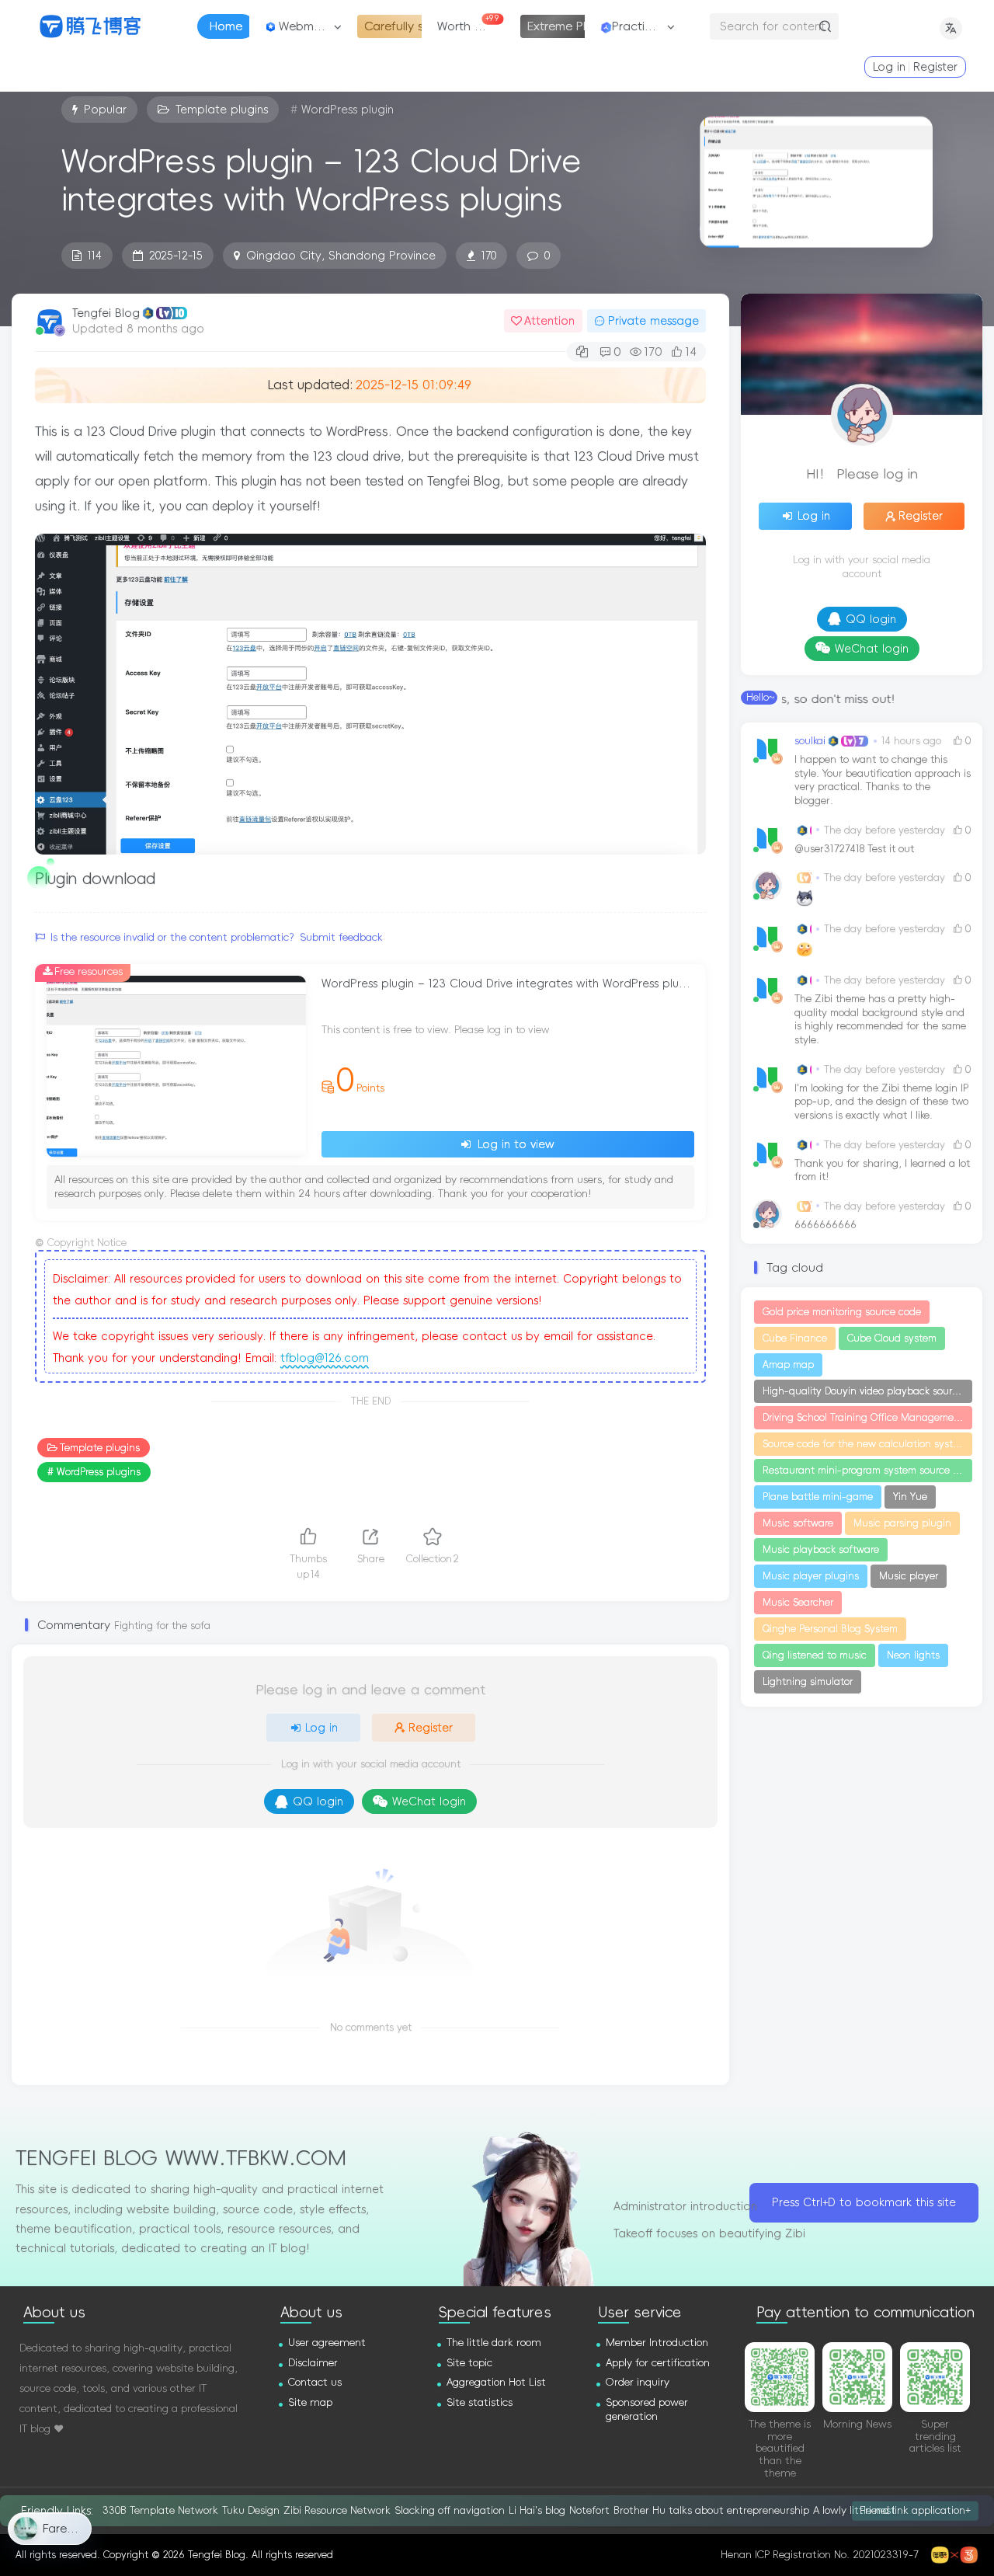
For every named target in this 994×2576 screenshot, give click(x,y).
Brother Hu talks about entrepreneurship (711, 2510)
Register (935, 67)
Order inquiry (638, 2382)
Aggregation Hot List (496, 2382)
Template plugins (100, 1448)
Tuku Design (251, 2510)
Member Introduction (657, 2343)
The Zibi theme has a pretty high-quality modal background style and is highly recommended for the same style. (880, 1019)
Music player (909, 1576)
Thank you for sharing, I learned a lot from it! (882, 1170)
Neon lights (913, 1655)
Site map (310, 2402)
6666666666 (825, 1225)
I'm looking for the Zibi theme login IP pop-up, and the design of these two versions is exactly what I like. (881, 1102)
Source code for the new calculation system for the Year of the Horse (867, 1444)
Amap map (788, 1365)
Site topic (469, 2363)
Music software (798, 1523)
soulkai (810, 741)
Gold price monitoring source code (842, 1312)
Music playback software (821, 1550)
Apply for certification (658, 2363)
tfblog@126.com (325, 1358)
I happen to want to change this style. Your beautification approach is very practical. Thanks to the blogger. (883, 780)
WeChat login (429, 1801)
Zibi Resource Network (337, 2510)
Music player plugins (811, 1576)
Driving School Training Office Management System (867, 1418)
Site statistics (480, 2402)
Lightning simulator (808, 1682)
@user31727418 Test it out (854, 849)
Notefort (589, 2510)
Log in (889, 67)
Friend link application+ (915, 2510)
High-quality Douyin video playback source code (867, 1391)
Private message (653, 321)
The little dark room (494, 2343)
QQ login (318, 1801)
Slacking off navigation (450, 2510)
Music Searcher (798, 1603)
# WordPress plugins (94, 1472)
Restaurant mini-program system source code (867, 1471)
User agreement (327, 2343)
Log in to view (514, 1144)
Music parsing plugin (902, 1523)
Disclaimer (313, 2363)
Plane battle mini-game (818, 1497)
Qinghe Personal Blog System (830, 1629)
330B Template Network (160, 2510)
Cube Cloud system (892, 1338)
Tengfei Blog (106, 313)
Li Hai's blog (537, 2510)
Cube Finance (795, 1338)
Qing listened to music (815, 1655)
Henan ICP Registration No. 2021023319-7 (820, 2555)
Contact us (315, 2382)
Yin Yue (910, 1497)
